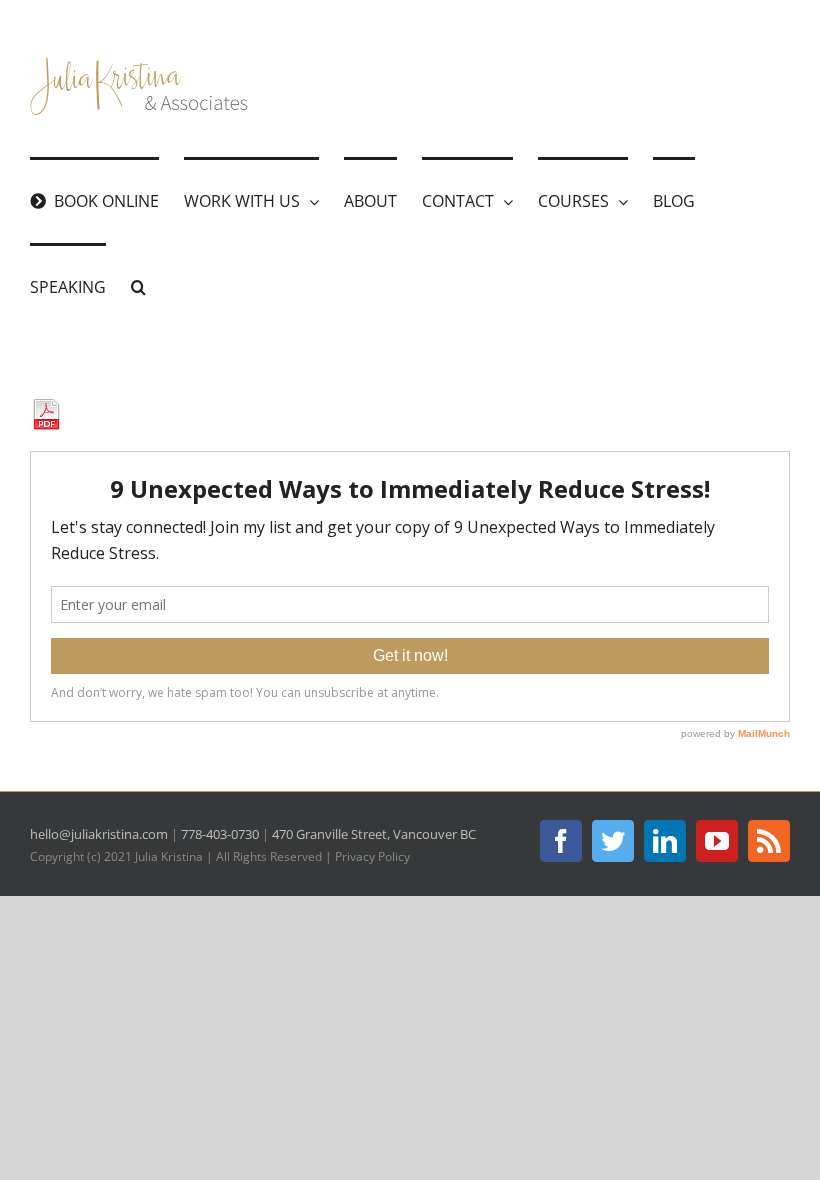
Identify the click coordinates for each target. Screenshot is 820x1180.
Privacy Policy (372, 856)
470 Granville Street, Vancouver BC (374, 834)
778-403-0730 (220, 834)
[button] (138, 286)
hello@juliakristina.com (99, 834)
